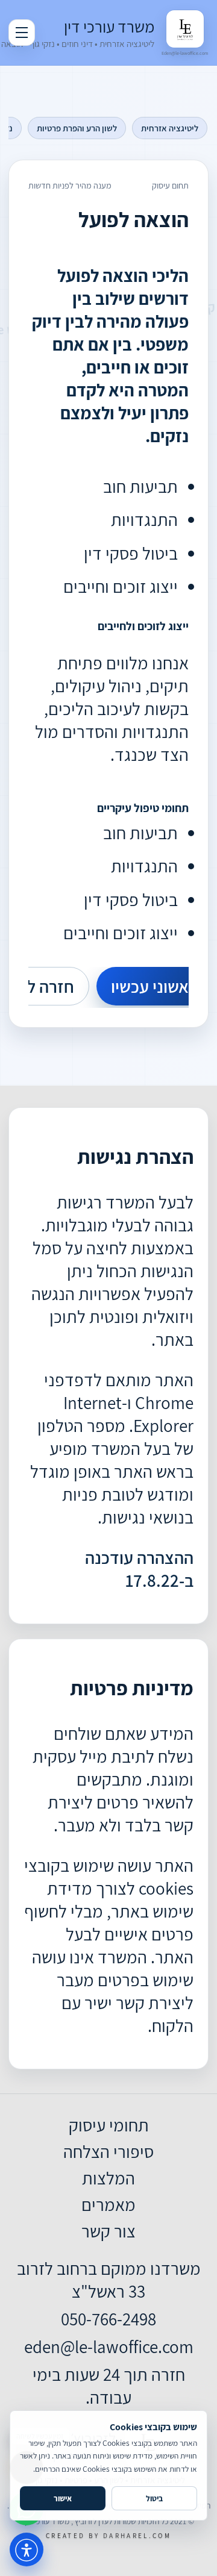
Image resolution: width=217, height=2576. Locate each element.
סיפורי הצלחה (108, 2151)
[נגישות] (27, 2549)
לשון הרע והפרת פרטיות (77, 128)
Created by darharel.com (108, 2536)
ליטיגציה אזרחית (170, 128)
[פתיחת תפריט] (22, 33)
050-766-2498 (108, 2319)
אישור (63, 2498)
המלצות (108, 2178)
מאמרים (108, 2204)
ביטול (154, 2498)
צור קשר (108, 2231)
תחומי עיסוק (109, 2125)
